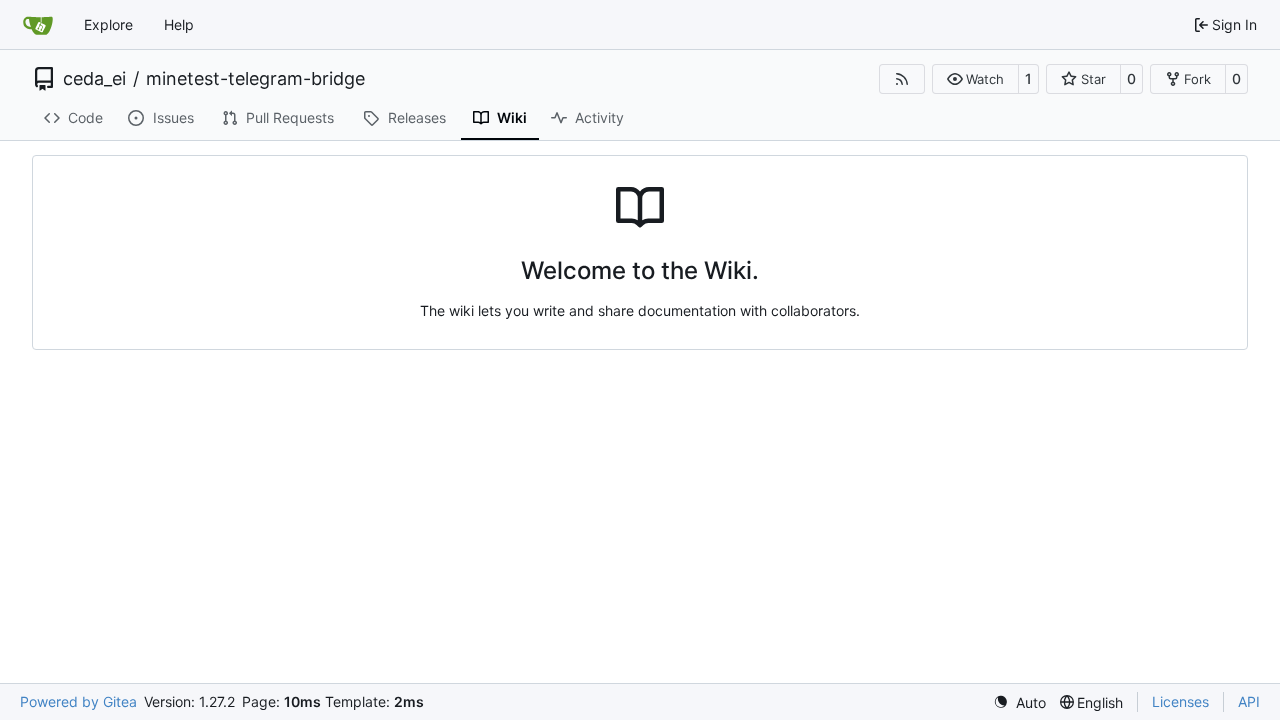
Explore (108, 24)
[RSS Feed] (902, 79)
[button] (975, 79)
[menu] (1019, 702)
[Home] (38, 25)
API (1249, 701)
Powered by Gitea (78, 701)
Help (179, 24)
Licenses (1180, 701)
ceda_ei (94, 79)
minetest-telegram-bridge (255, 79)
